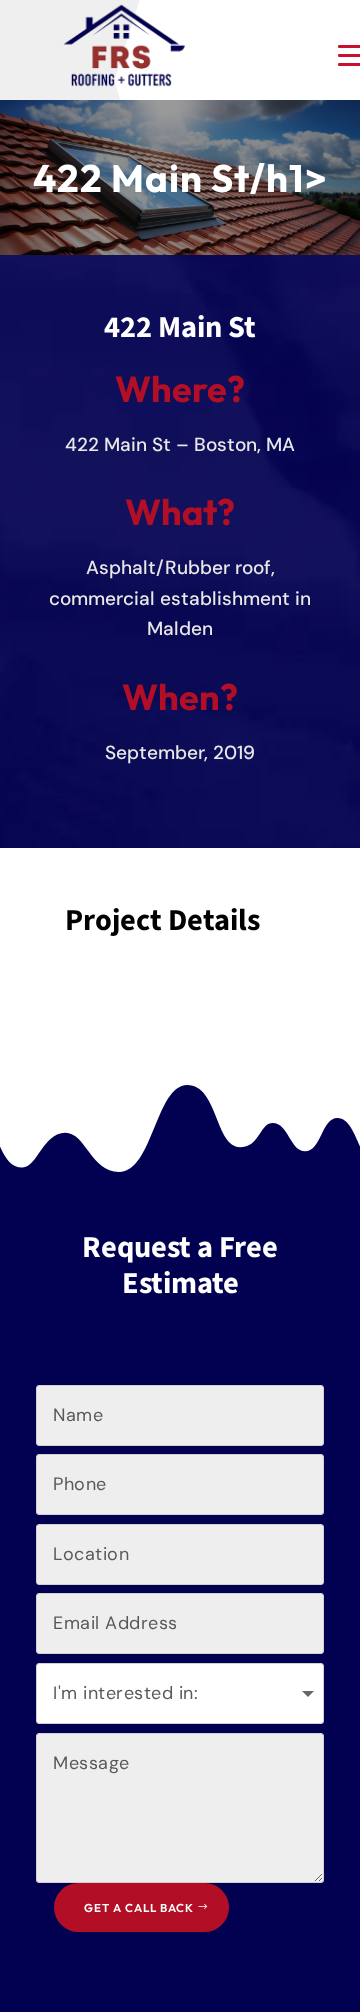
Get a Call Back (139, 1907)
